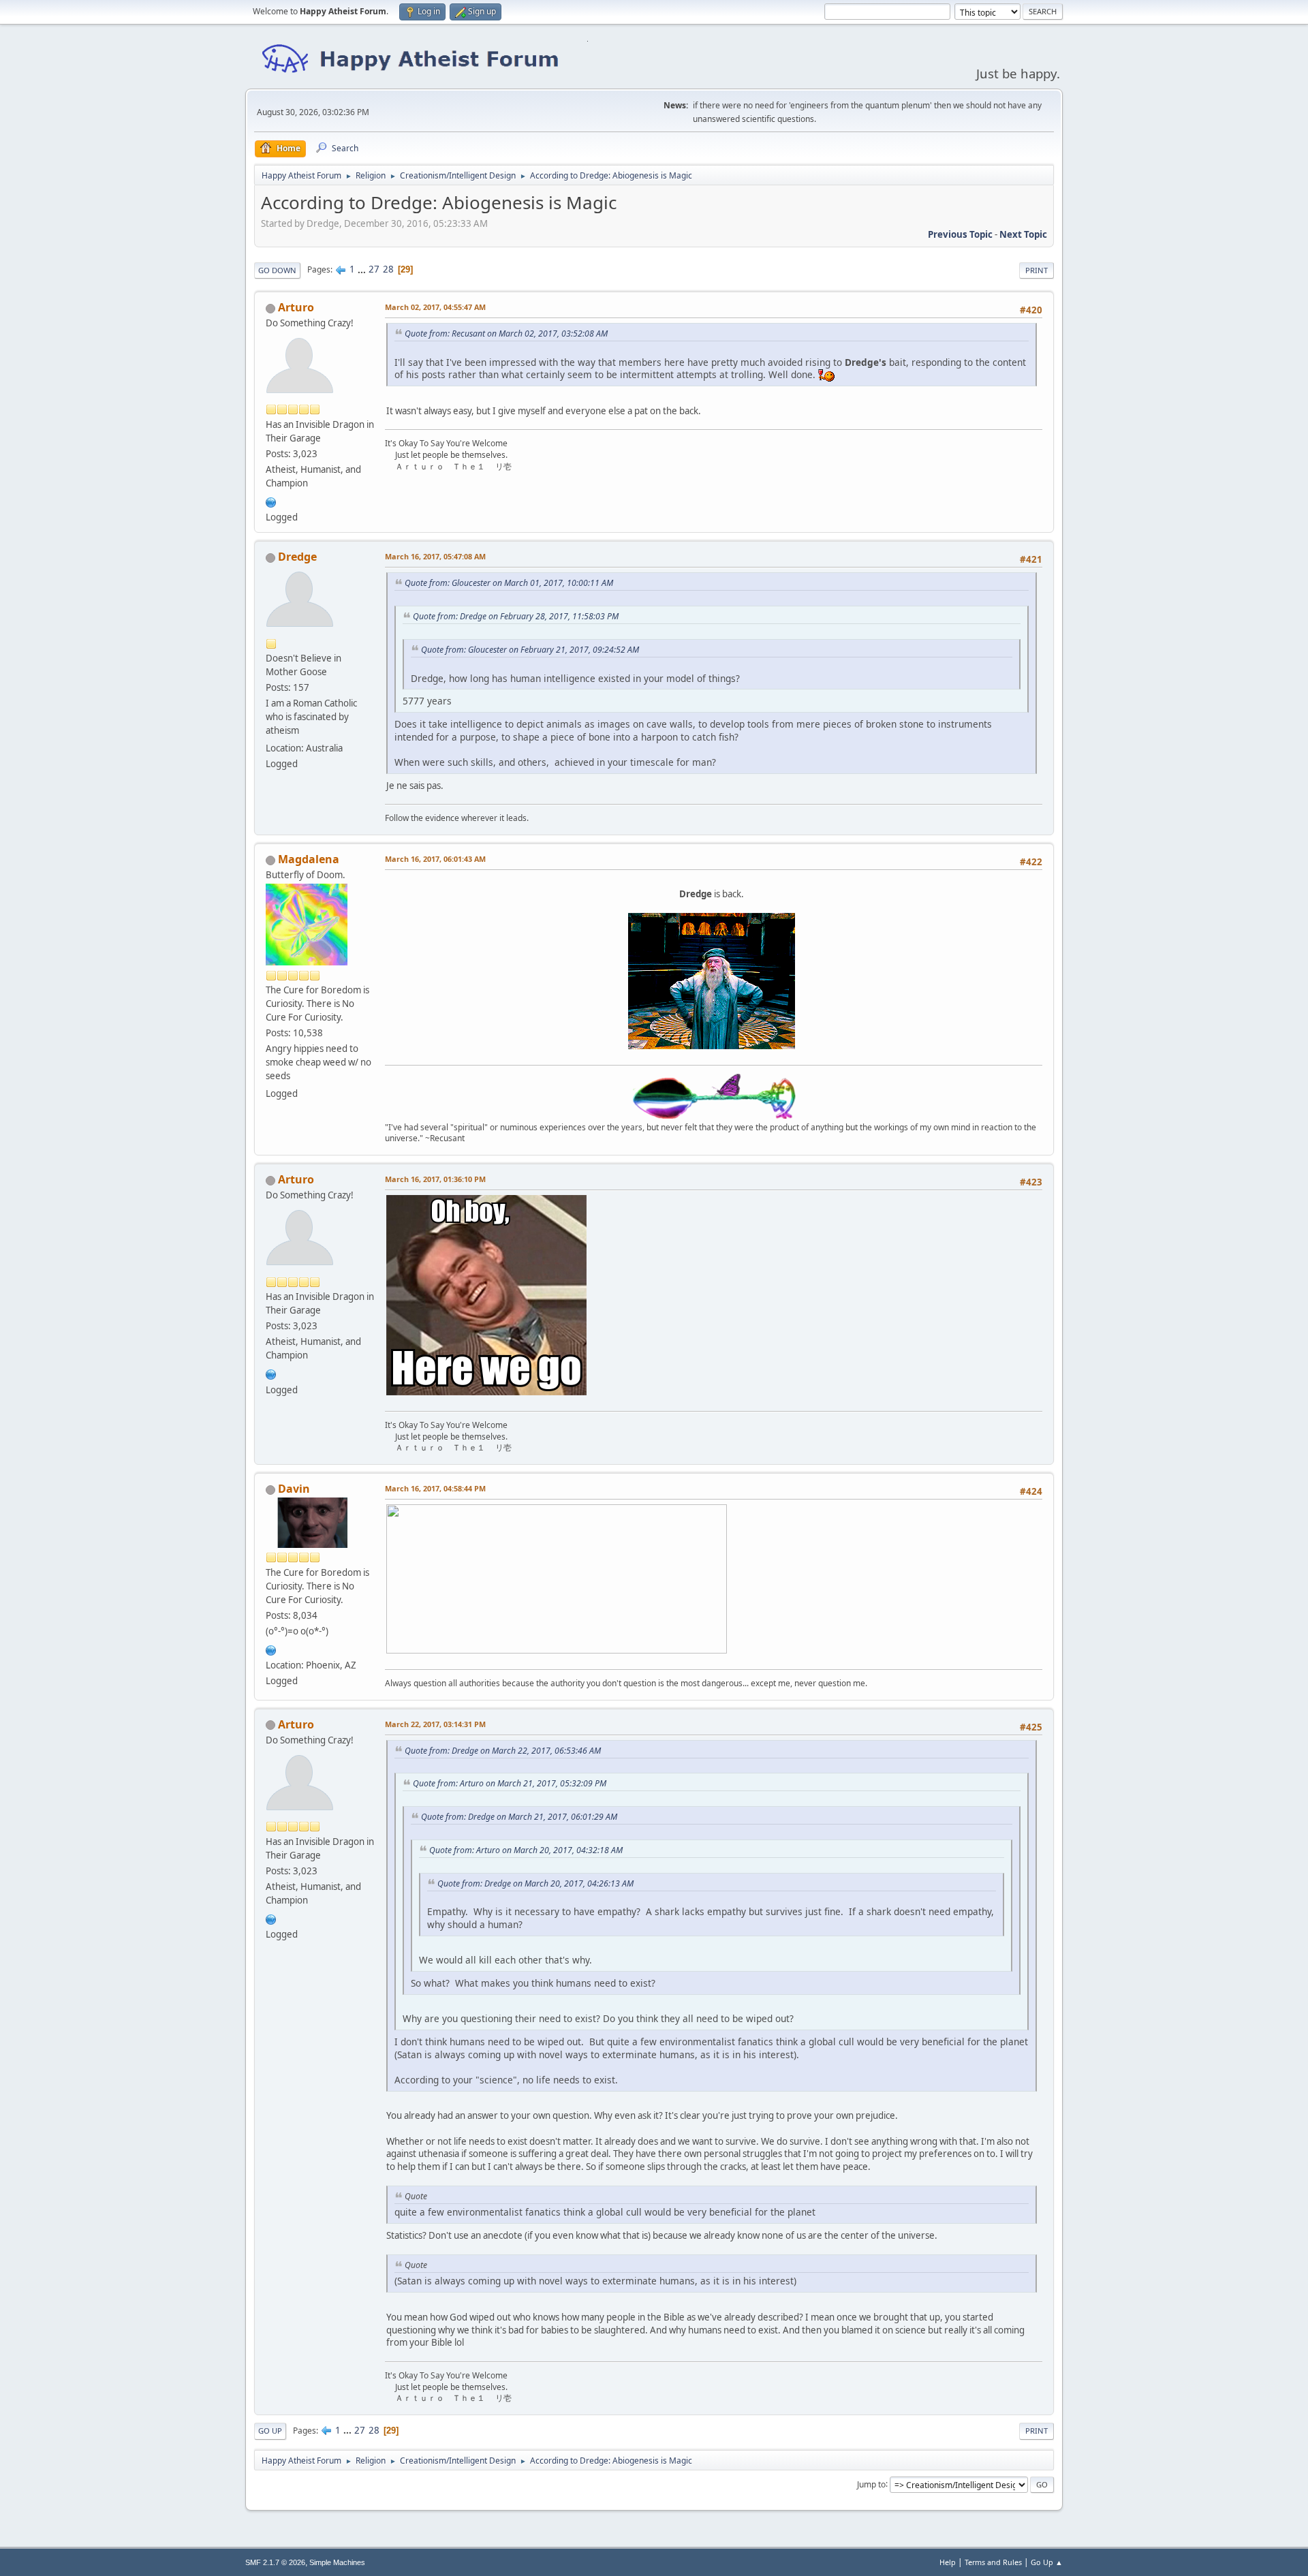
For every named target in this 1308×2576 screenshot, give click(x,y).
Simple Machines (337, 2562)
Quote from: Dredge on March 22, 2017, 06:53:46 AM (503, 1751)
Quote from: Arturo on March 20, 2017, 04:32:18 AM (526, 1850)
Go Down (277, 270)
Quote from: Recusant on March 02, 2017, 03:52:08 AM (506, 333)
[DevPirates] (271, 1649)
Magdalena (309, 859)
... (363, 269)
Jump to (871, 2484)
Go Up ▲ (1047, 2562)
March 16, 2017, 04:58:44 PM (435, 1488)
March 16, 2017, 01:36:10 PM (435, 1179)
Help (948, 2562)
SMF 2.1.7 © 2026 (275, 2562)
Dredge (297, 557)
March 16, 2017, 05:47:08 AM (435, 556)
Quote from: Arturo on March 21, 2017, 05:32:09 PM (510, 1783)
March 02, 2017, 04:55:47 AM (435, 307)
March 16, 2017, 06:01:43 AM (435, 859)
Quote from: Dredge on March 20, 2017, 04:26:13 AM (535, 1883)
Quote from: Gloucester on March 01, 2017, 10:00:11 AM (509, 583)
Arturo (296, 307)
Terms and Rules (993, 2562)
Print (1037, 270)
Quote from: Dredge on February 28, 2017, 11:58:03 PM (516, 616)
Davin (294, 1489)
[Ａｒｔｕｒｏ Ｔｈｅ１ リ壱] (271, 501)
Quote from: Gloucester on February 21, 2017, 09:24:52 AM (530, 650)
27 (374, 269)
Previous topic (960, 234)
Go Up (270, 2431)
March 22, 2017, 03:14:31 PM (435, 1724)
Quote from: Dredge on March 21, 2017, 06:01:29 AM (519, 1817)
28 (388, 269)
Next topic (1023, 234)
